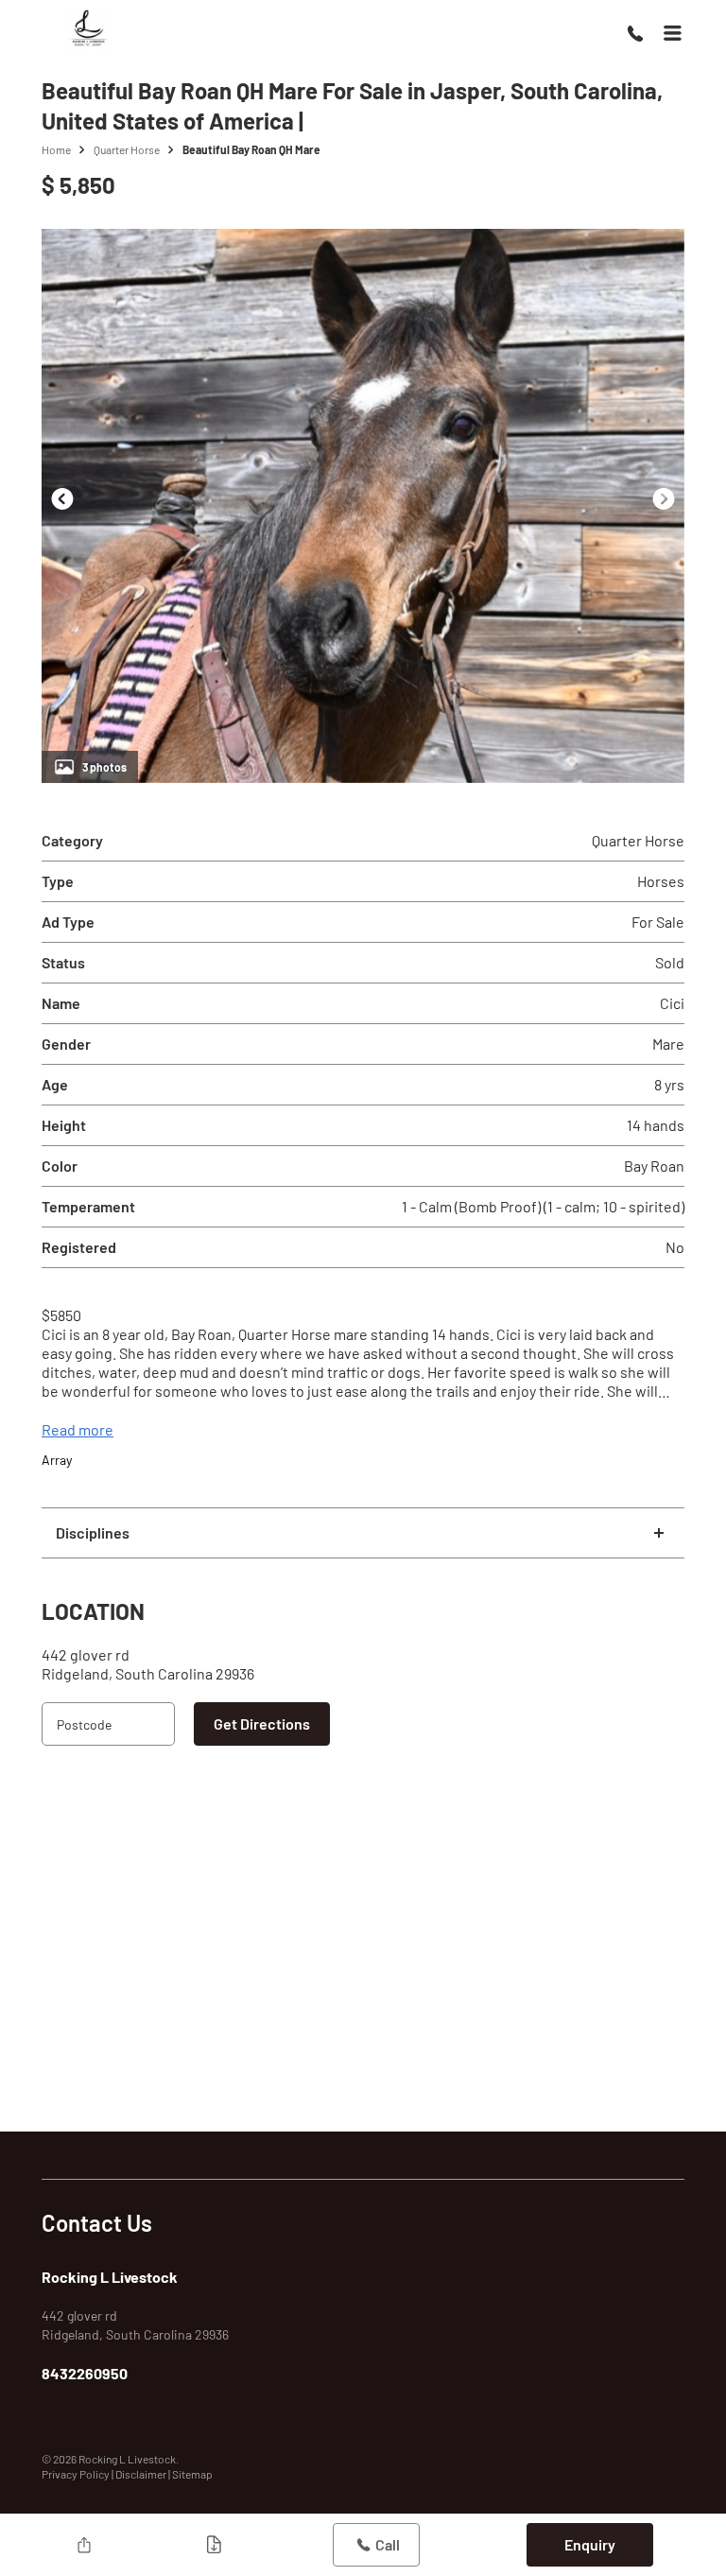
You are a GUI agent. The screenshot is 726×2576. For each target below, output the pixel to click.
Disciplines (93, 1532)
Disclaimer (142, 2474)
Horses (661, 881)
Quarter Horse (127, 149)
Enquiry (590, 2544)
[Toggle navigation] (672, 33)
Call (388, 2544)
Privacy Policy (77, 2474)
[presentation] (62, 498)
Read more (78, 1429)
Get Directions (262, 1723)
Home (56, 149)
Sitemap (192, 2474)
